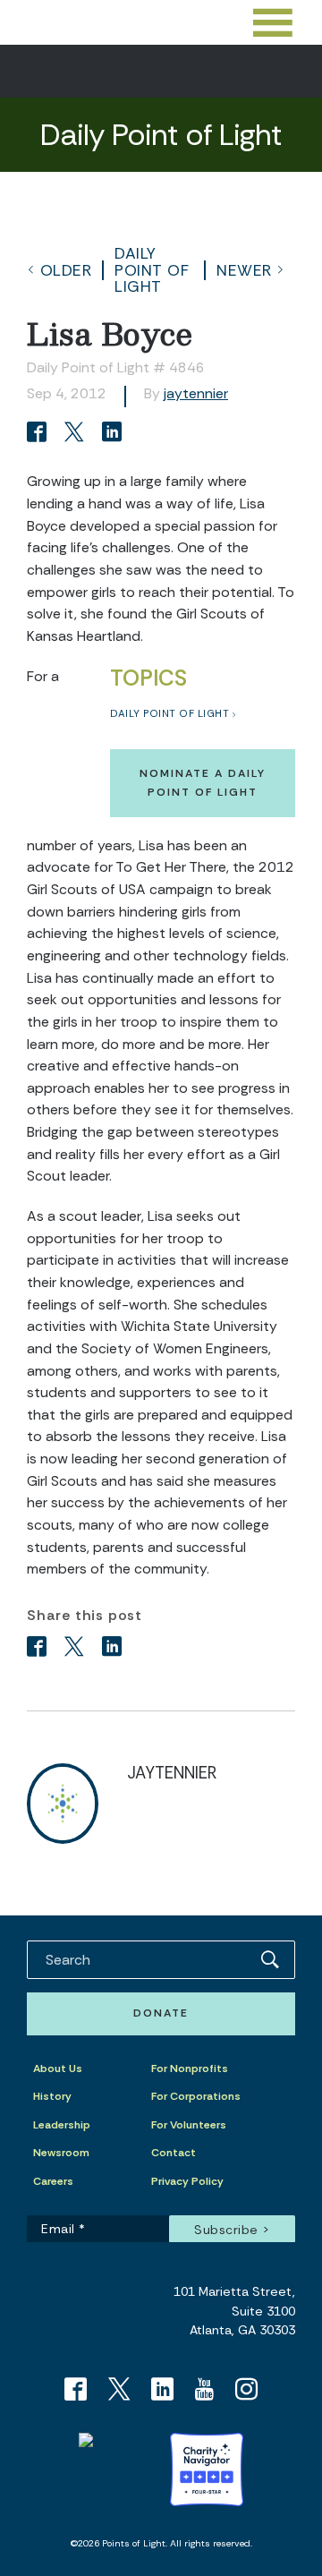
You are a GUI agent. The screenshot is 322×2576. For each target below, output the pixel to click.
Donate (161, 2013)
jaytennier (196, 393)
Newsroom (61, 2153)
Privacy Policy (187, 2181)
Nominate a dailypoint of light (203, 783)
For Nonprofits (190, 2068)
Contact (174, 2153)
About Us (58, 2068)
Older (66, 270)
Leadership (62, 2125)
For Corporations (196, 2096)
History (52, 2096)
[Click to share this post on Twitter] (77, 434)
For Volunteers (189, 2125)
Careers (53, 2181)
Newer (244, 270)
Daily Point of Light (152, 270)
